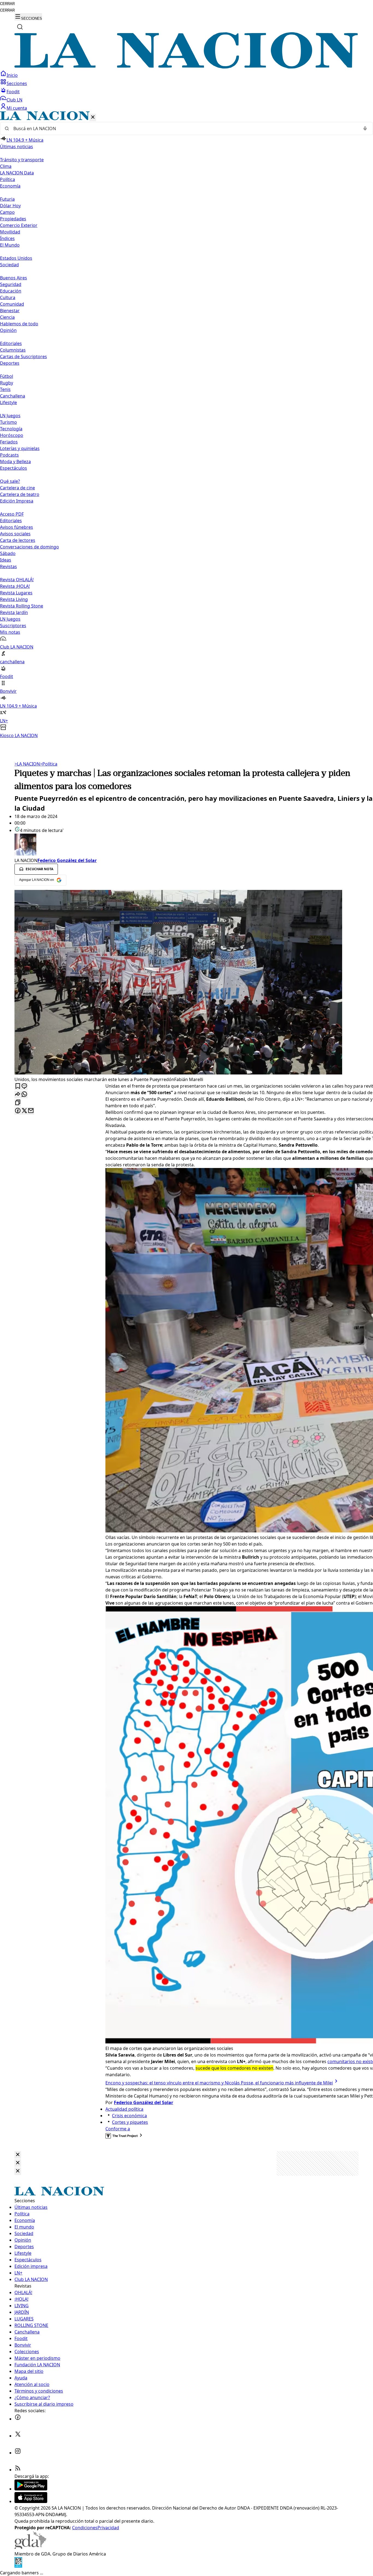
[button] (187, 425)
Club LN (14, 100)
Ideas (6, 560)
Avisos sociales (15, 534)
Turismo (8, 422)
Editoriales (11, 343)
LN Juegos (10, 416)
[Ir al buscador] (20, 27)
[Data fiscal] (18, 2566)
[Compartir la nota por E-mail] (31, 1111)
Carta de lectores (18, 540)
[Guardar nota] (18, 1086)
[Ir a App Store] (31, 2501)
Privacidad (108, 2528)
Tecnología (11, 429)
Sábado (8, 553)
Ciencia (7, 317)
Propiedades (13, 219)
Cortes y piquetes (130, 2122)
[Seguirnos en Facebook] (18, 2419)
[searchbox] (184, 128)
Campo (7, 212)
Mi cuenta (17, 108)
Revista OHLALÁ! (17, 580)
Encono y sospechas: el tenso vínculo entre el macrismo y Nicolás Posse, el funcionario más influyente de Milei (219, 2083)
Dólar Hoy (10, 206)
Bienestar (10, 311)
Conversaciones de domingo (29, 547)
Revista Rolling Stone (22, 606)
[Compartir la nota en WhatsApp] (24, 1095)
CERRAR (7, 4)
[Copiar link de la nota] (18, 1103)
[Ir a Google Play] (31, 2489)
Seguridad (11, 284)
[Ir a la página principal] (187, 67)
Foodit (13, 92)
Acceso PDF (12, 514)
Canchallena (13, 396)
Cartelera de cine (17, 488)
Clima (6, 166)
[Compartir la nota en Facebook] (18, 1111)
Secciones (17, 83)
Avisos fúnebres (17, 527)
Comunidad (12, 304)
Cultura (8, 297)
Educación (11, 291)
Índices (7, 238)
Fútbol (7, 376)
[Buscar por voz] (365, 128)
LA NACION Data (17, 173)
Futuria (7, 199)
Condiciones (85, 2528)
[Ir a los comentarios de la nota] (24, 1086)
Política (49, 764)
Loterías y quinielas (20, 448)
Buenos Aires (14, 278)
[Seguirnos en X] (18, 2436)
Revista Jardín (14, 612)
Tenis (5, 389)
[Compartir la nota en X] (24, 1111)
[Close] (18, 2155)
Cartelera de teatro (20, 494)
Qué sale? (10, 481)
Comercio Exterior (19, 225)
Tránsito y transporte (22, 160)
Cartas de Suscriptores (23, 357)
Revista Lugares (16, 593)
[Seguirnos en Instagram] (18, 2453)
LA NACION (27, 764)
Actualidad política (124, 2109)
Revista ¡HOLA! (15, 586)
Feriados (9, 442)
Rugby (7, 383)
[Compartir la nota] (18, 1095)
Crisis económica (129, 2116)
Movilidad (10, 232)
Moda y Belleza (15, 462)
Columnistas (13, 350)
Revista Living (14, 599)
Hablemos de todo (19, 324)
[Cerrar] (93, 117)
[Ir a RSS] (18, 2470)
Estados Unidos (16, 258)
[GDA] (30, 2547)
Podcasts (9, 455)
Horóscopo (12, 435)
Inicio (12, 75)
